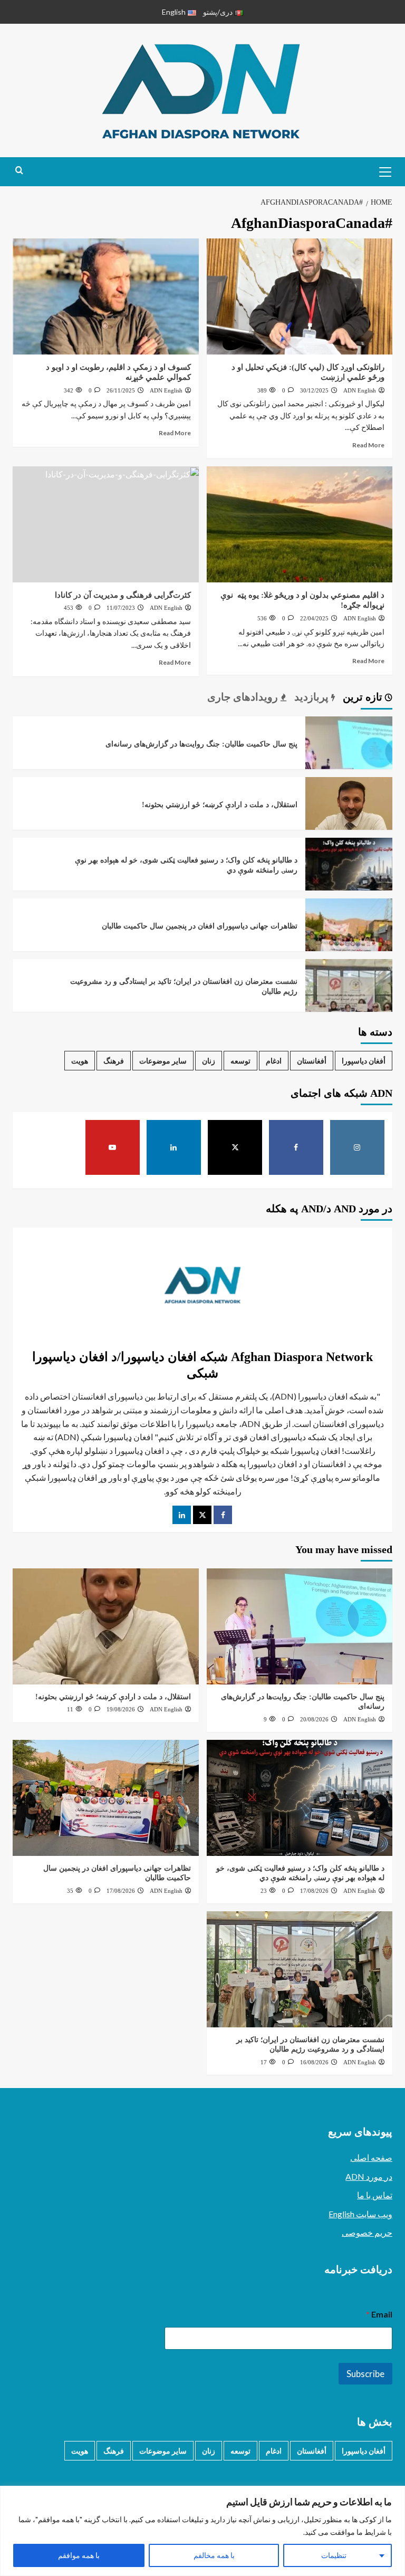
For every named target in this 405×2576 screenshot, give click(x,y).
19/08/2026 (121, 1709)
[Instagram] (358, 1147)
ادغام (274, 1061)
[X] (235, 1147)
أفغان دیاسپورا (364, 1061)
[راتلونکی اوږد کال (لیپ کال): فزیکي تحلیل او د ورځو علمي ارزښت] (300, 296)
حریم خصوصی (367, 2232)
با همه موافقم (79, 2555)
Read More (368, 445)
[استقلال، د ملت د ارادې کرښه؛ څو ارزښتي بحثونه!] (349, 820)
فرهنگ (114, 1061)
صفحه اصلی (371, 2157)
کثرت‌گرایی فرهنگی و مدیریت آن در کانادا (123, 595)
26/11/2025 (121, 390)
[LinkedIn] (182, 1515)
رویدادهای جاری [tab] (244, 697)
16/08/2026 (314, 2062)
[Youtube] (113, 1147)
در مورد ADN (369, 2176)
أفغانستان (312, 1061)
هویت (80, 1061)
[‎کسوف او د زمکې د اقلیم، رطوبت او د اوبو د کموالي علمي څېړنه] (106, 296)
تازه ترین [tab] (364, 697)
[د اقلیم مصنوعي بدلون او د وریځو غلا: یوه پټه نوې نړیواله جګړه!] (300, 524)
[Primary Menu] (382, 170)
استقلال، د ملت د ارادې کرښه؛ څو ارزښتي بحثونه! (220, 805)
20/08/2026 (314, 1719)
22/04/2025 (314, 618)
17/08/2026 (314, 1891)
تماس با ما (375, 2195)
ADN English (360, 390)
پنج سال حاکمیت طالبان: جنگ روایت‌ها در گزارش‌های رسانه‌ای (201, 744)
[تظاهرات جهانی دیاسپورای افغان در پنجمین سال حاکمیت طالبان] (349, 941)
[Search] (19, 171)
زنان (209, 1061)
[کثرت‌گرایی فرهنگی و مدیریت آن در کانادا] (106, 524)
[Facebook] (296, 1147)
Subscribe (365, 2374)
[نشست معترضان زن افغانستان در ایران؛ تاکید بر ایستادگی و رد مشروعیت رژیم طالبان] (349, 1002)
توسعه (240, 1061)
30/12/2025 (314, 390)
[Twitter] (202, 1515)
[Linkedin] (174, 1147)
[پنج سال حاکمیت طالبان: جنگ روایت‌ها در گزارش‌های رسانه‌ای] (349, 759)
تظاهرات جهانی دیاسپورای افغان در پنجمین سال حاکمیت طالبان (200, 926)
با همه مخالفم (214, 2555)
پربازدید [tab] (313, 697)
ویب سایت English (360, 2214)
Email (379, 2314)
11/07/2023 (121, 608)
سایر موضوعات (163, 1061)
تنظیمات (334, 2555)
